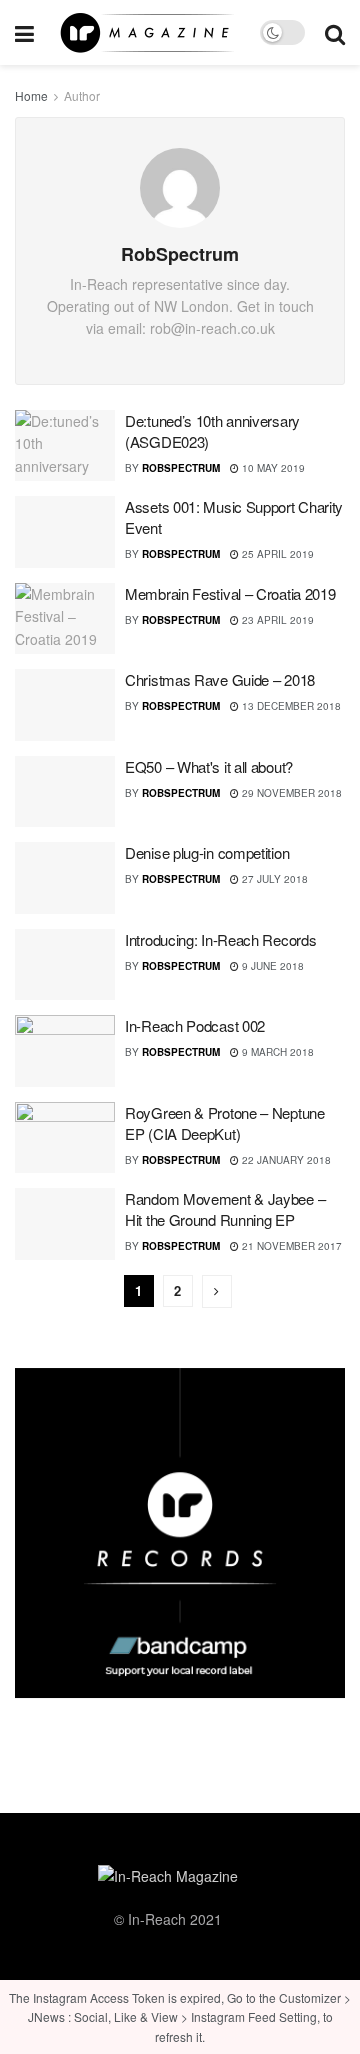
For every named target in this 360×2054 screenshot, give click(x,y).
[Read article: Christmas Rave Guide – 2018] (65, 705)
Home (31, 95)
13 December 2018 (290, 706)
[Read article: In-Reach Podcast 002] (65, 1051)
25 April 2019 (276, 554)
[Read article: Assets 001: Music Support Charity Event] (65, 532)
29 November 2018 (290, 793)
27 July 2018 (273, 879)
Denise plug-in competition (207, 852)
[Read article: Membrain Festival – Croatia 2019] (65, 619)
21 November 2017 (290, 1246)
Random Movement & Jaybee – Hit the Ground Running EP (225, 1209)
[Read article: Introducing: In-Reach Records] (65, 965)
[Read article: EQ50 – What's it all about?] (65, 792)
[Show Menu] (24, 32)
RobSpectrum (181, 468)
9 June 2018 (271, 966)
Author (82, 95)
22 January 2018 (285, 1160)
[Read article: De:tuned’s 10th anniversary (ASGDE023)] (65, 446)
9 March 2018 (276, 1052)
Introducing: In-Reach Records (220, 939)
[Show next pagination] (217, 1291)
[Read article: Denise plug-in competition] (65, 878)
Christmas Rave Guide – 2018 (220, 679)
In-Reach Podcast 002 (195, 1025)
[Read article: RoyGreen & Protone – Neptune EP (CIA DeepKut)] (65, 1138)
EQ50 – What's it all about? (209, 766)
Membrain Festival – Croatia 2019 (230, 593)
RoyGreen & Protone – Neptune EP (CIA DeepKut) (225, 1123)
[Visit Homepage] (147, 33)
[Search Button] (335, 32)
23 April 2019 (276, 620)
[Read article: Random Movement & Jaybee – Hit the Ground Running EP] (65, 1224)
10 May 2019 (272, 468)
